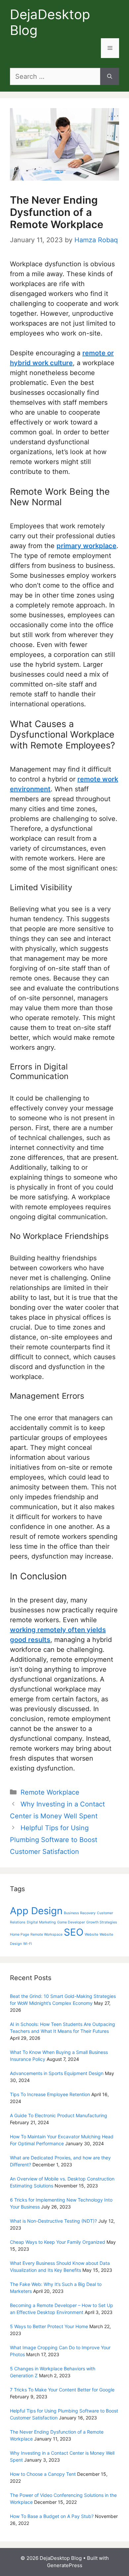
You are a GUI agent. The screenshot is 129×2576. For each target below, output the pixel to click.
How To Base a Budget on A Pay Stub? (52, 2516)
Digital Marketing (41, 1922)
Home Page (20, 1934)
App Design (36, 1911)
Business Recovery (80, 1913)
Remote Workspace (46, 1934)
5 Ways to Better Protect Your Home (49, 2326)
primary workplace (86, 546)
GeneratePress (65, 2565)
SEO (74, 1932)
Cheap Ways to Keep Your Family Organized (58, 2242)
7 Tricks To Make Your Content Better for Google (62, 2390)
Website (91, 1934)
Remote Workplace (50, 1792)
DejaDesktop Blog (50, 22)
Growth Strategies (102, 1922)
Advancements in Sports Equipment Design (57, 2073)
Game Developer (71, 1922)
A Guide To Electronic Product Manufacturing (59, 2115)
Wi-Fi (28, 1944)
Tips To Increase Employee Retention (50, 2094)
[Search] (110, 76)
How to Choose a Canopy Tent (43, 2474)
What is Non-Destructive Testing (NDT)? (53, 2221)
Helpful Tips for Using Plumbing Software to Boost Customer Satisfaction (54, 1840)
